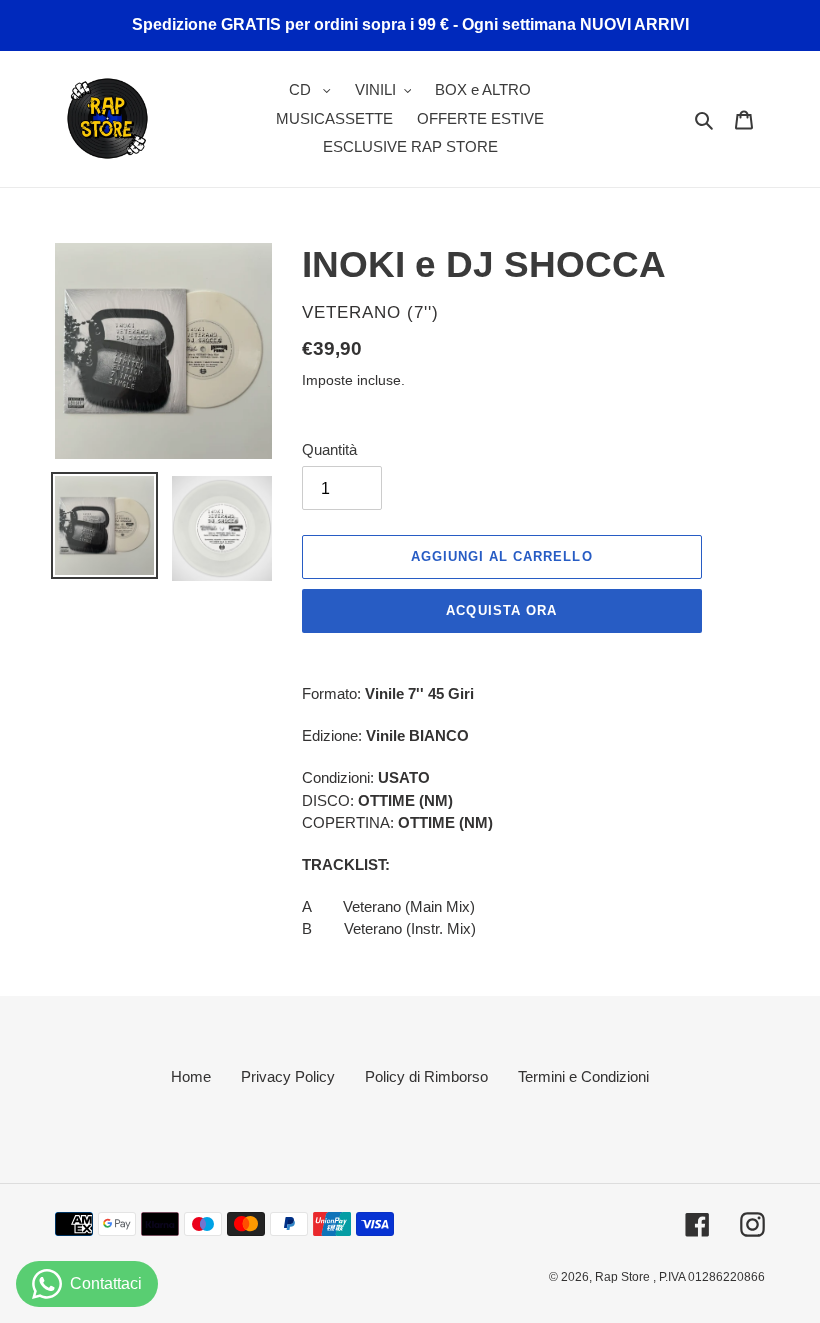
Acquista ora (501, 610)
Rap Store (624, 1277)
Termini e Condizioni (583, 1076)
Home (191, 1076)
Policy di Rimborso (426, 1076)
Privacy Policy (288, 1076)
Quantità (329, 449)
